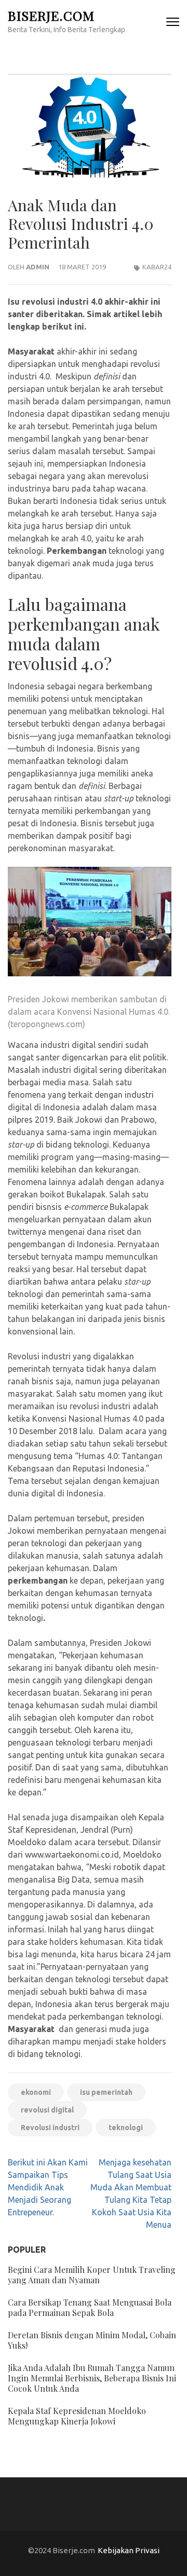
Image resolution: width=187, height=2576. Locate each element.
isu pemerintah (106, 2092)
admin (38, 267)
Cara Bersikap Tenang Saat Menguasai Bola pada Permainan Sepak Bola (90, 2307)
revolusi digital (47, 2110)
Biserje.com (51, 15)
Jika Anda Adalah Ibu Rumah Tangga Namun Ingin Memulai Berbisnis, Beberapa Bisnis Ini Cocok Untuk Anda (92, 2378)
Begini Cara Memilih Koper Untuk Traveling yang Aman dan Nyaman (92, 2275)
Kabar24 (157, 267)
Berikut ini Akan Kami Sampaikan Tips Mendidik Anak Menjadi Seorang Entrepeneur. (48, 2187)
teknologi (126, 2128)
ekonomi (36, 2092)
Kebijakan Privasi (129, 2550)
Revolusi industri (50, 2128)
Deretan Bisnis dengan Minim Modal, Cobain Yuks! (92, 2340)
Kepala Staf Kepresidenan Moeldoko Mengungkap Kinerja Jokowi (77, 2416)
